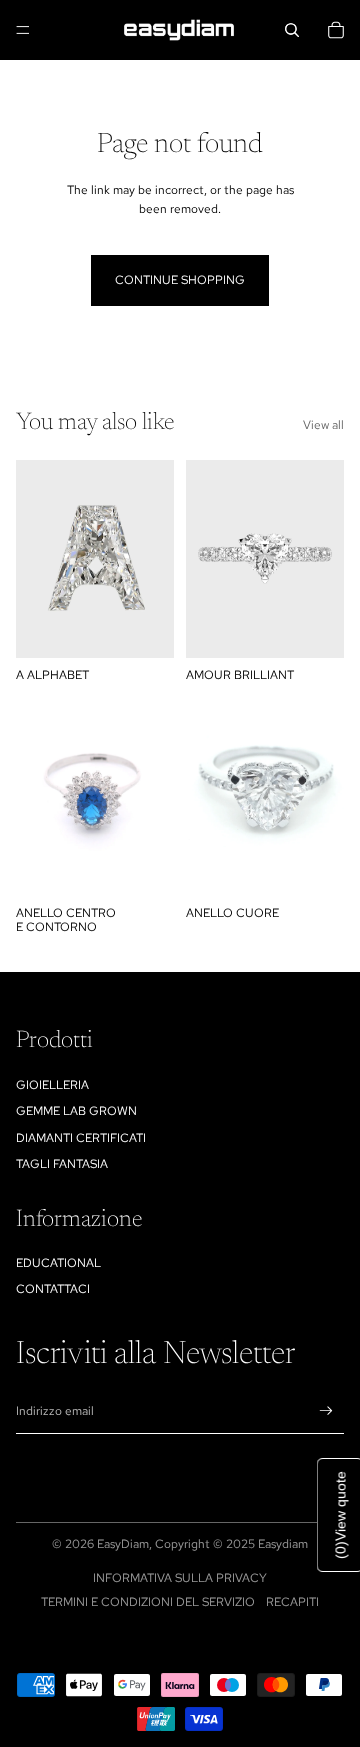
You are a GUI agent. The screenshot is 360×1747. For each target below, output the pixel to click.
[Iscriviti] (326, 1411)
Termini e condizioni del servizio (148, 1602)
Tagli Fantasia (62, 1164)
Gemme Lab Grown (76, 1111)
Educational (58, 1263)
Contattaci (53, 1289)
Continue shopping (180, 280)
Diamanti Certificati (81, 1138)
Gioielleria (52, 1085)
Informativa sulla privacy (180, 1578)
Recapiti (292, 1602)
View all (323, 425)
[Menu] (23, 30)
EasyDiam (123, 1544)
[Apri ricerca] (292, 30)
